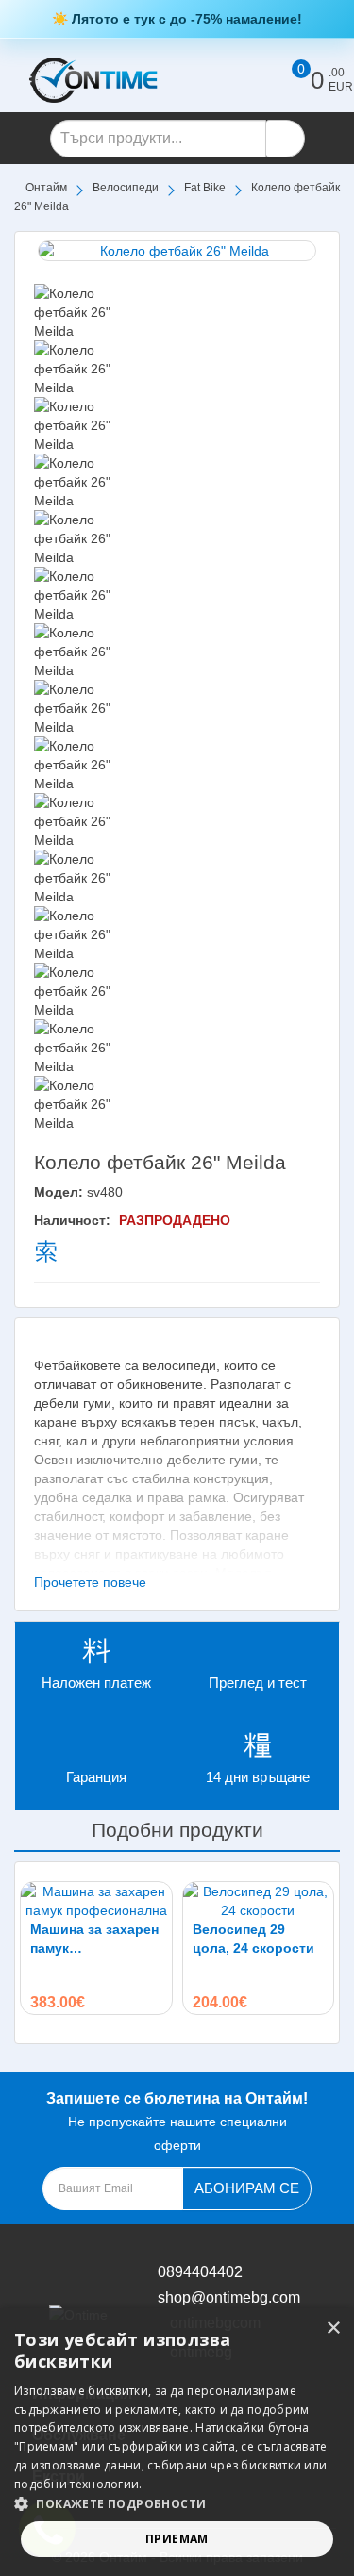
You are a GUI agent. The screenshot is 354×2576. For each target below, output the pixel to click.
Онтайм (46, 188)
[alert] (177, 2442)
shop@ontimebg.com (229, 2297)
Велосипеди (126, 188)
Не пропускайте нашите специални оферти (177, 2122)
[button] (177, 2504)
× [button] (333, 2328)
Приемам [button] (177, 2539)
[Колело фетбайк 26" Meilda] (177, 251)
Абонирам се (247, 2188)
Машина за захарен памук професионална (94, 1940)
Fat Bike (205, 188)
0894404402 (200, 2272)
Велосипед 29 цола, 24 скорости (253, 1939)
